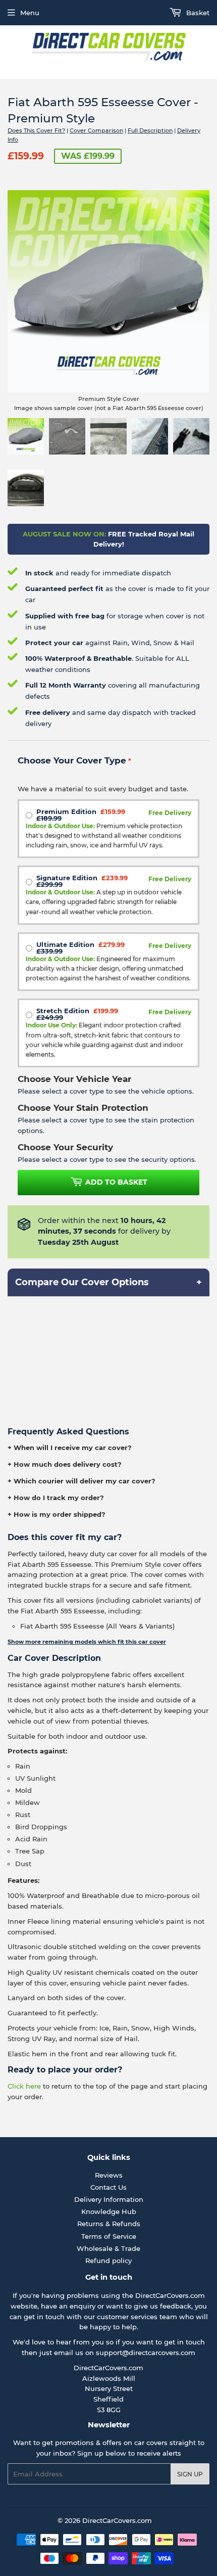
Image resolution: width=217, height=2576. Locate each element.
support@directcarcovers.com (146, 2353)
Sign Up (190, 2474)
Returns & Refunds (109, 2224)
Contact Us (108, 2187)
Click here (24, 2086)
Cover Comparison (96, 130)
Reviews (109, 2175)
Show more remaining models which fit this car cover (87, 1642)
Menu (30, 13)
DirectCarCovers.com (117, 2520)
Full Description (150, 130)
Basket (197, 13)
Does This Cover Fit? (36, 130)
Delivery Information (109, 2199)
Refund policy (108, 2261)
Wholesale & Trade (108, 2248)
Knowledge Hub (109, 2211)
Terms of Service (109, 2236)
